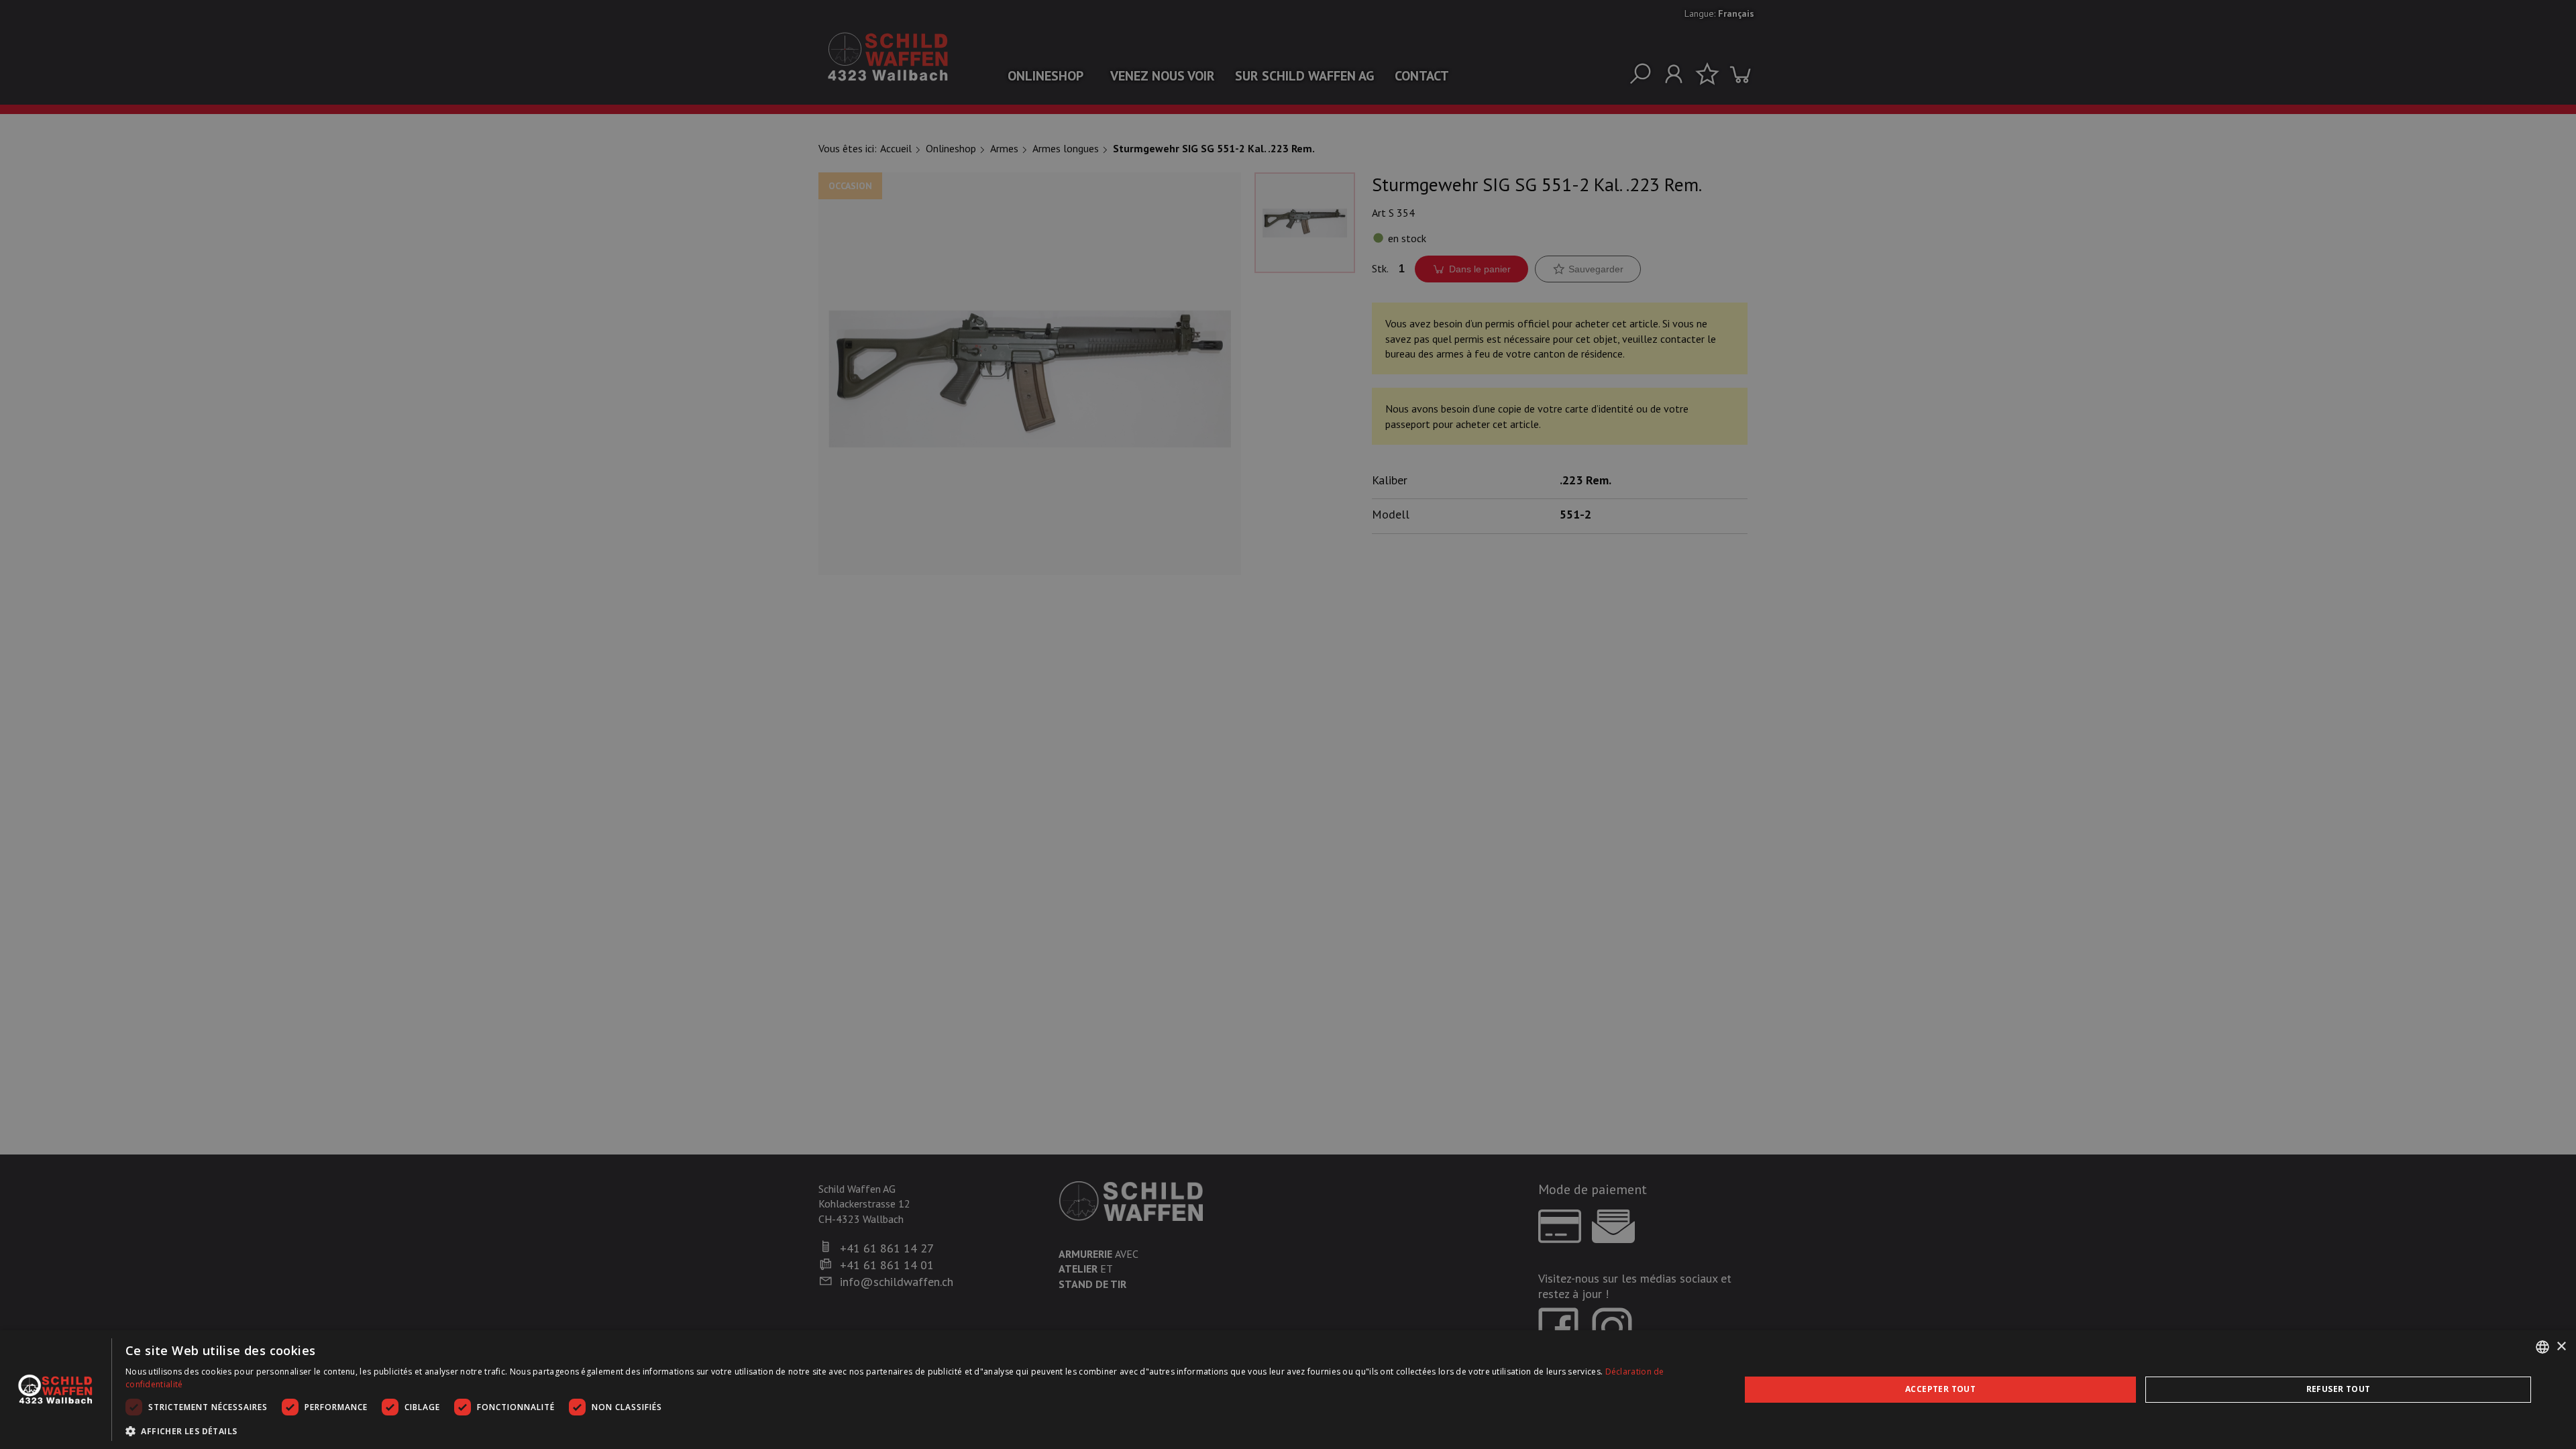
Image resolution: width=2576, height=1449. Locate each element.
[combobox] (2542, 1347)
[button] (909, 1431)
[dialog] (1288, 1390)
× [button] (2561, 1347)
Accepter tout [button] (1940, 1389)
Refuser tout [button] (2339, 1389)
